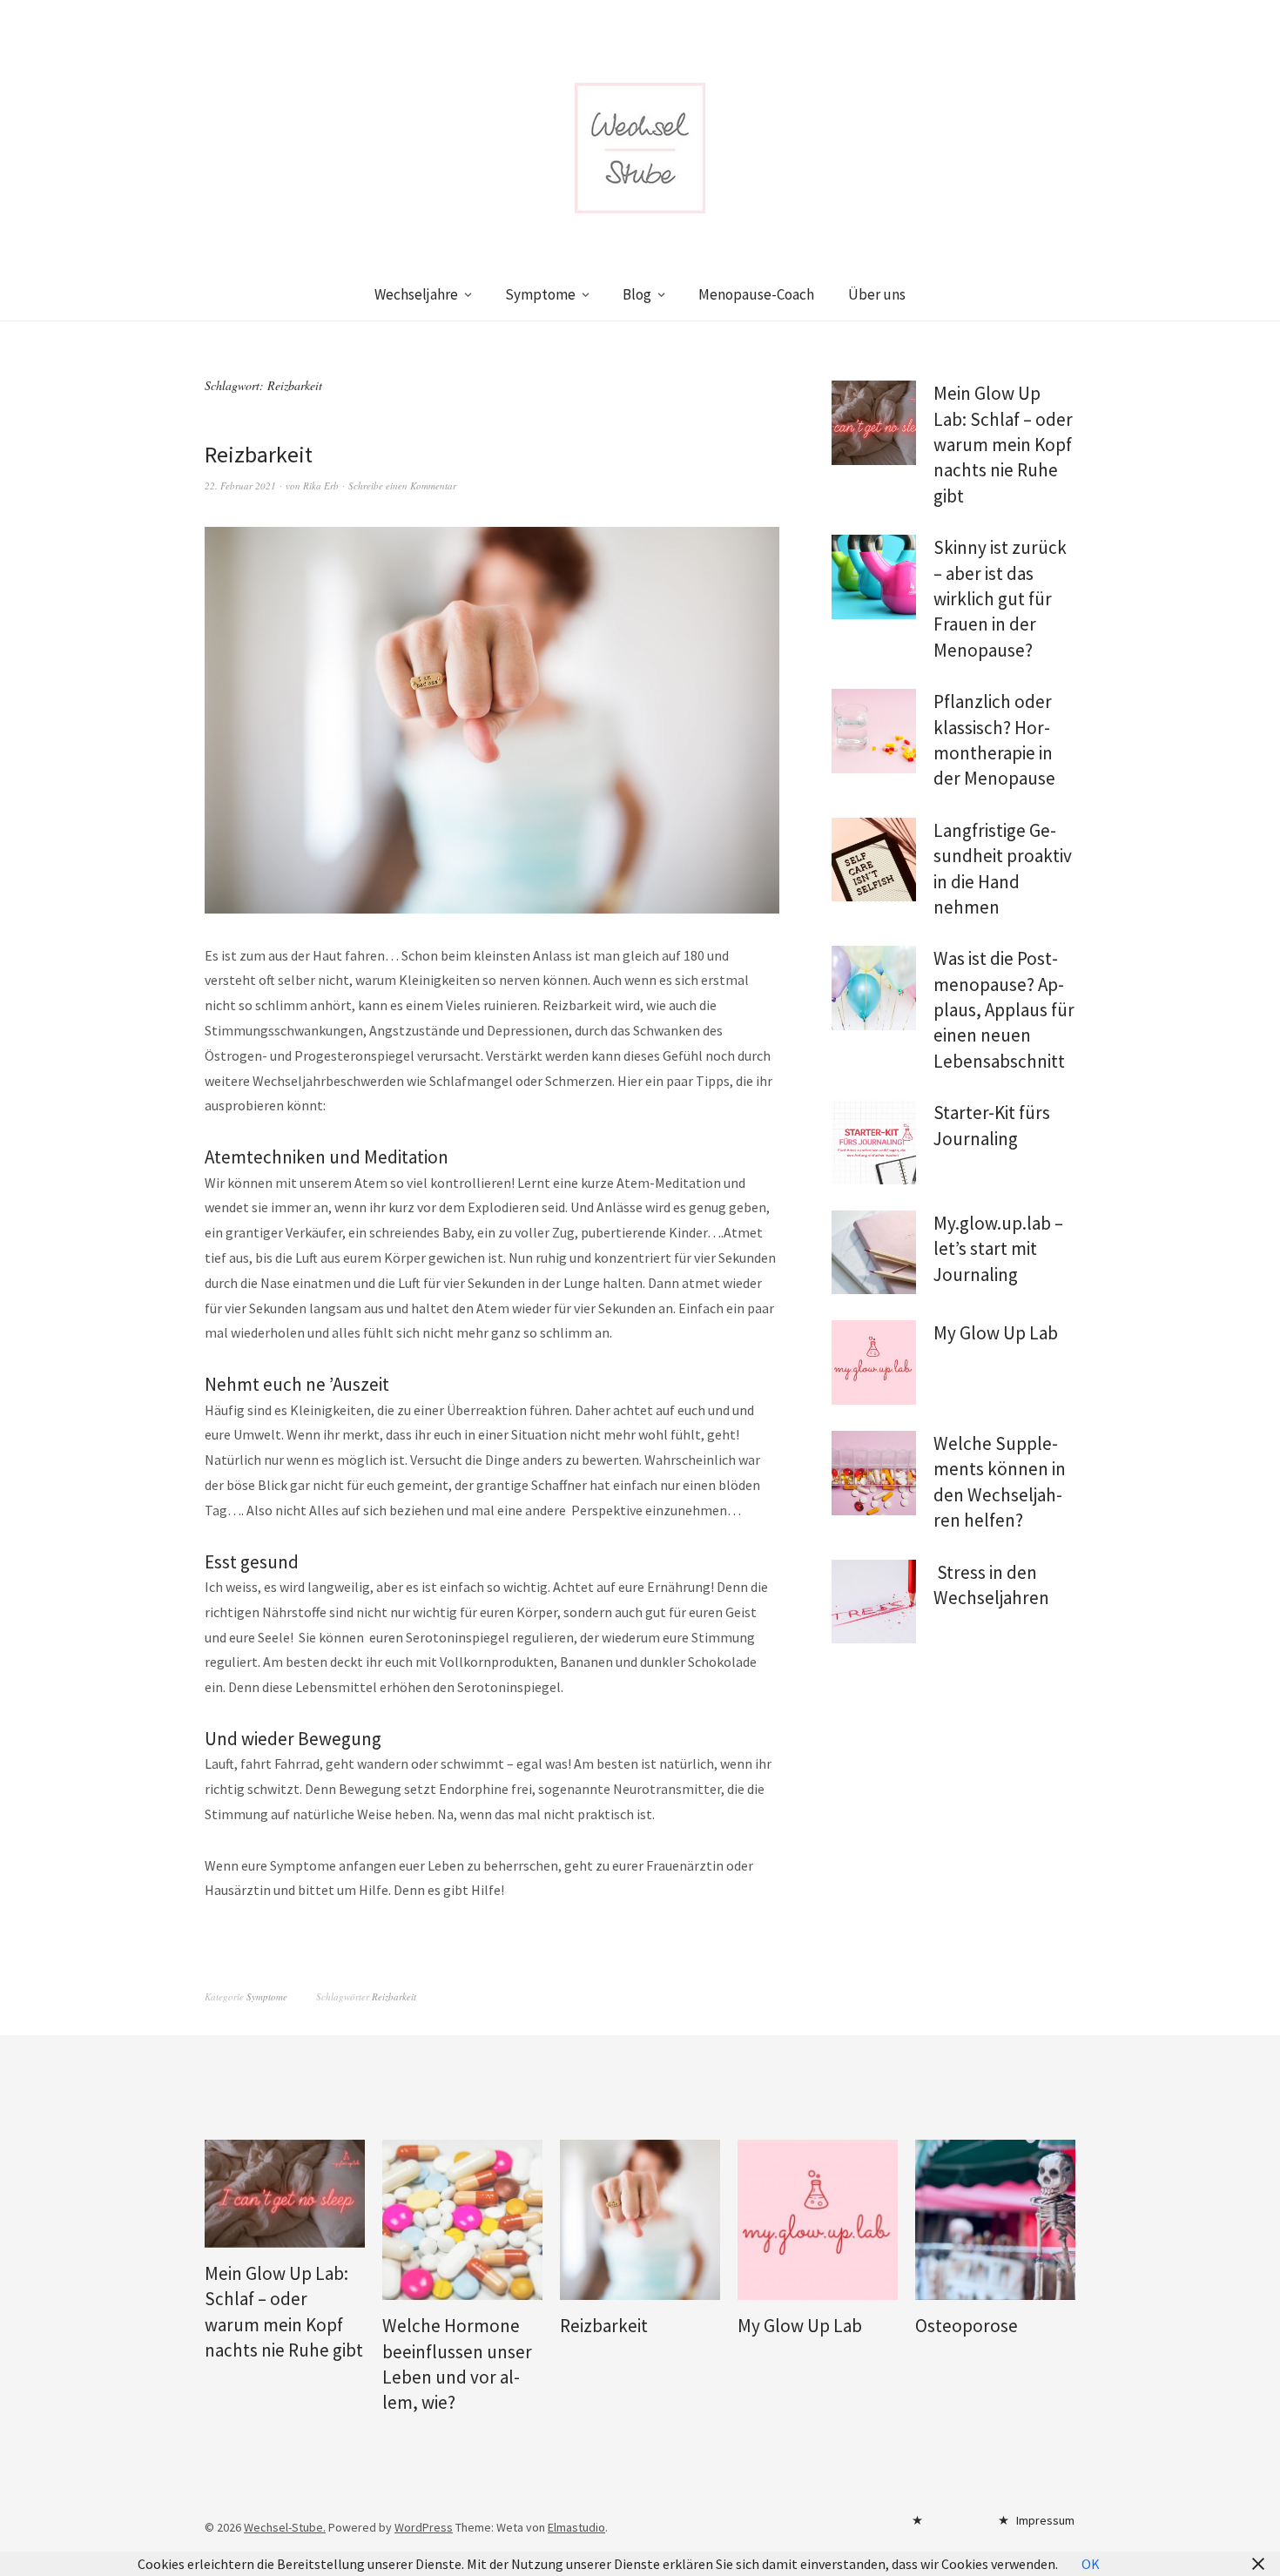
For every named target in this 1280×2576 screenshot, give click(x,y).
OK (1091, 2564)
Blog (637, 294)
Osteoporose (967, 2326)
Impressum (1045, 2520)
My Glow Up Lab (996, 1333)
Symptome (540, 294)
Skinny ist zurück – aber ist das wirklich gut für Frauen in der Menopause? (1000, 599)
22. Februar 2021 (240, 486)
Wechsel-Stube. (285, 2527)
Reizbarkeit (259, 454)
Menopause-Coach (756, 294)
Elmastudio (576, 2527)
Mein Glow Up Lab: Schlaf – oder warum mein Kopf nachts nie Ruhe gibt (1003, 445)
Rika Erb (321, 486)
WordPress (424, 2527)
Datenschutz (947, 2525)
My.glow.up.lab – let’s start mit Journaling (998, 1249)
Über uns (877, 294)
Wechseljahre (416, 294)
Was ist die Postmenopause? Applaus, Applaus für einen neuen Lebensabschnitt (1004, 1010)
